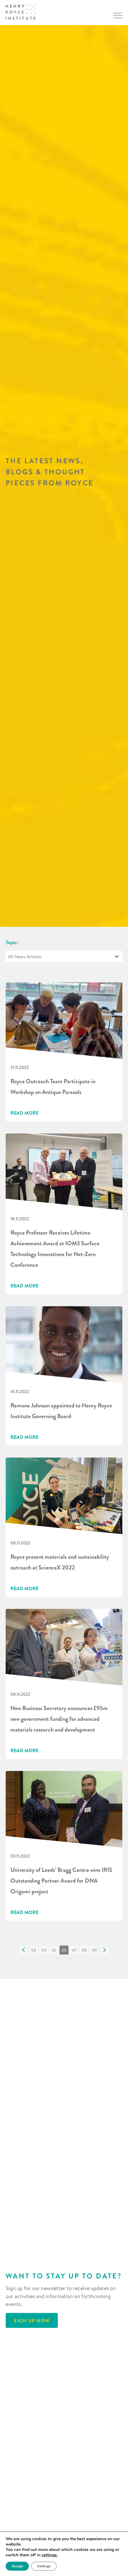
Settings (44, 2566)
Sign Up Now (32, 2320)
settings (49, 2555)
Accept (17, 2566)
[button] (24, 1950)
